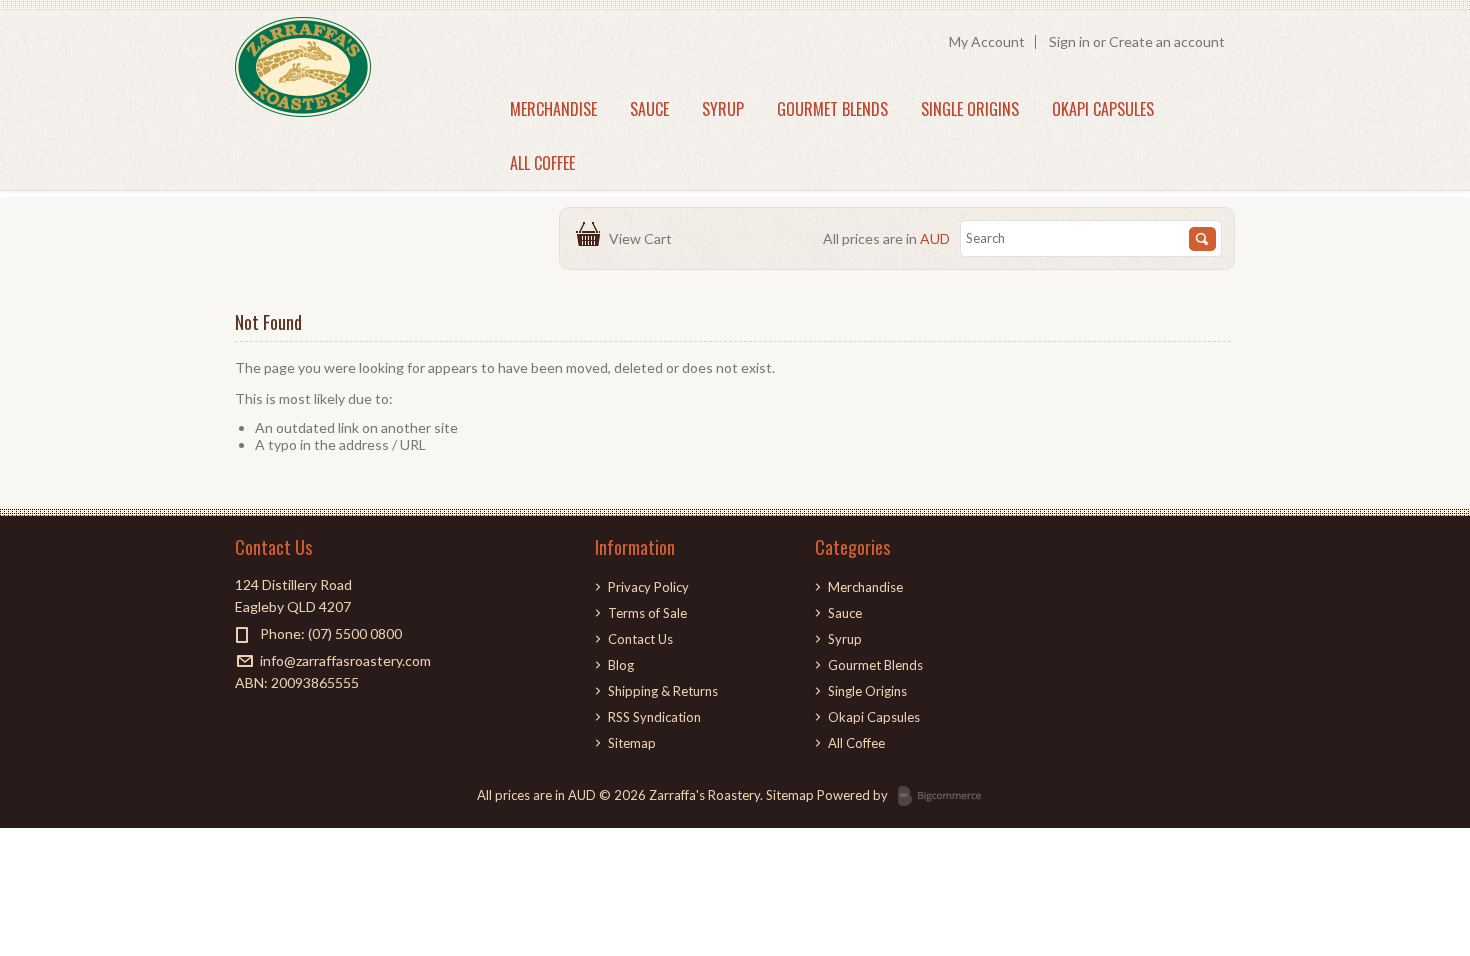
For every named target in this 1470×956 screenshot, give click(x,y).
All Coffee (542, 163)
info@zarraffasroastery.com (345, 660)
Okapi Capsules (1103, 109)
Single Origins (970, 109)
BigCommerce (945, 797)
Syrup (723, 109)
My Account (987, 41)
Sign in (1069, 41)
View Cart (643, 238)
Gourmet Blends (832, 109)
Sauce (649, 109)
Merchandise (553, 109)
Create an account (1167, 41)
